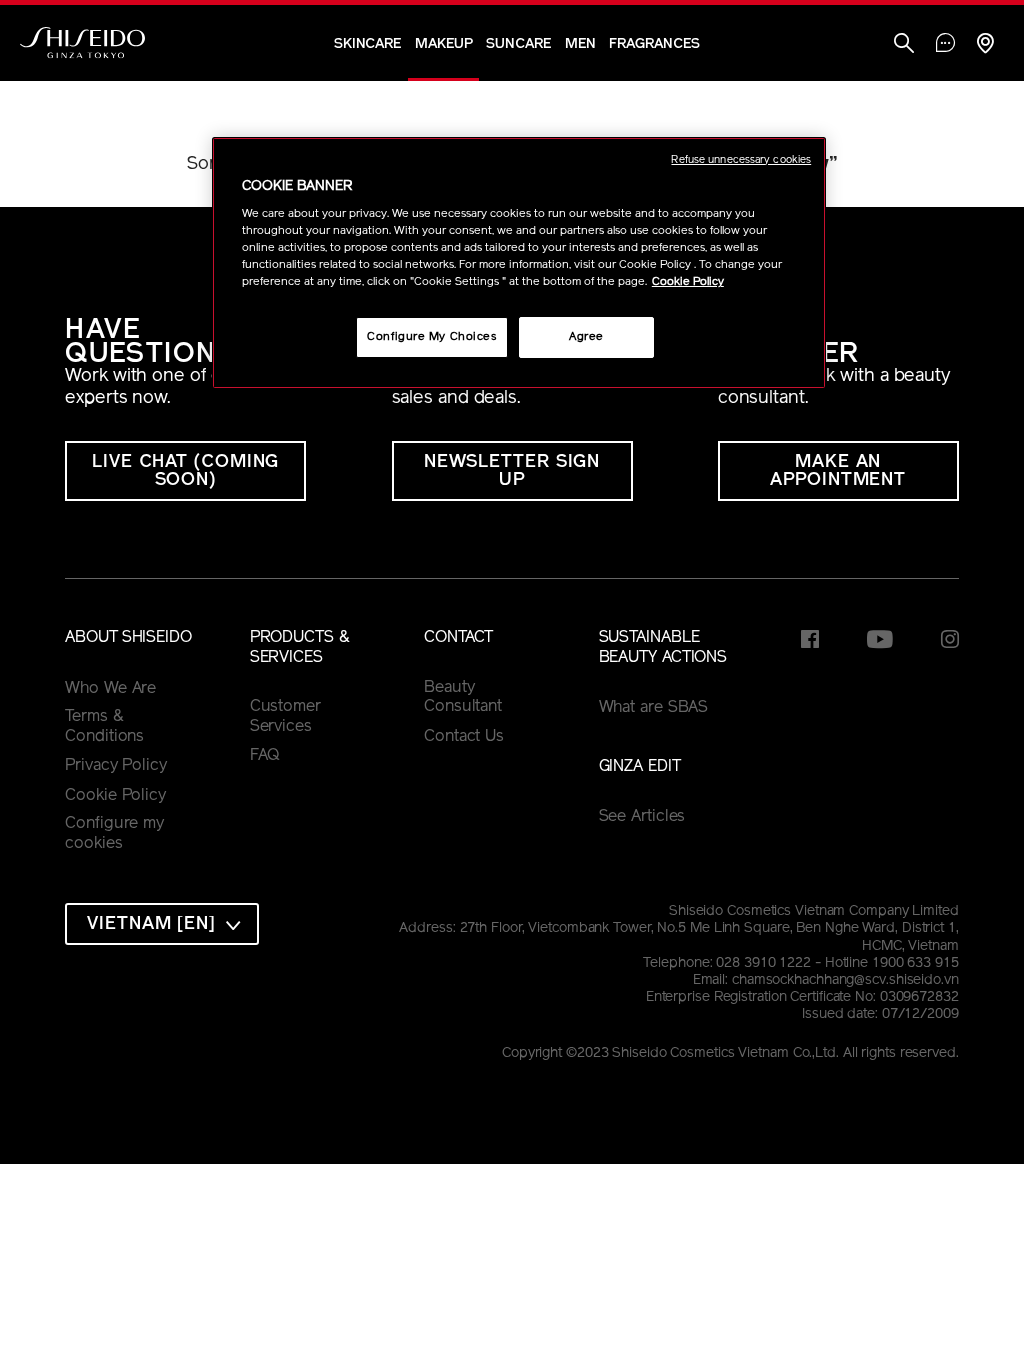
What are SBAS (654, 708)
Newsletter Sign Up (512, 472)
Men (580, 44)
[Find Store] (985, 45)
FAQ (265, 756)
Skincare (367, 44)
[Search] (904, 45)
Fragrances (654, 44)
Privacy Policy (116, 766)
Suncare (518, 44)
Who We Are (110, 689)
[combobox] (162, 924)
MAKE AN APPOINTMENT (838, 472)
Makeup (443, 44)
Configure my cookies (114, 834)
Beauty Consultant (463, 698)
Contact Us (464, 737)
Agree (586, 337)
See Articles (642, 817)
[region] (519, 263)
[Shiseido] (82, 43)
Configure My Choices (431, 337)
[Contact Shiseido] (945, 45)
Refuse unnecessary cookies (741, 160)
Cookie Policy (115, 796)
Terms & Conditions (104, 727)
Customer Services (285, 717)
